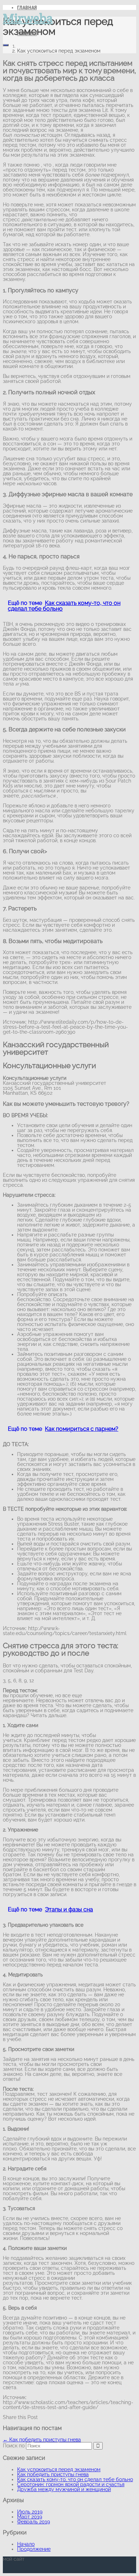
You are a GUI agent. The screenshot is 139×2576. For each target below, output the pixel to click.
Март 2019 (30, 2517)
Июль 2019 (30, 2512)
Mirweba (28, 18)
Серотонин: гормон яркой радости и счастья (71, 2484)
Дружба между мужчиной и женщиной (64, 2489)
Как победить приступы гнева (42, 2440)
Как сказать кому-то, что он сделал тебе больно (75, 2479)
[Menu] (6, 45)
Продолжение (34, 2549)
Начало (26, 2544)
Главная (27, 33)
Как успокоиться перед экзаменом (59, 2469)
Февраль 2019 (34, 2522)
